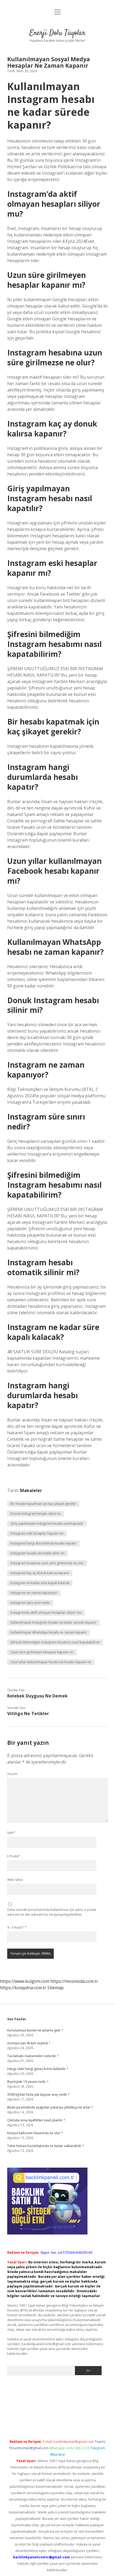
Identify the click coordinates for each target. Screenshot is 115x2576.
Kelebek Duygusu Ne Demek (37, 1696)
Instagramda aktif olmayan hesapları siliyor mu (46, 1613)
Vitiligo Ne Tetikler (28, 1713)
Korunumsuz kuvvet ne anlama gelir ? (35, 2030)
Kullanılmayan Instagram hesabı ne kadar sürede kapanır (53, 1622)
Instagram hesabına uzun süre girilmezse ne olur (47, 1563)
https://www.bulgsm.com (25, 1981)
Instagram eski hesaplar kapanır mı (37, 1533)
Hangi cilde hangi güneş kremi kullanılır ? (38, 2069)
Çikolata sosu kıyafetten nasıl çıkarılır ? (36, 2120)
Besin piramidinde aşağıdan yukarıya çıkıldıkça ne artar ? (50, 2107)
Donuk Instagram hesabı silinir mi (36, 1514)
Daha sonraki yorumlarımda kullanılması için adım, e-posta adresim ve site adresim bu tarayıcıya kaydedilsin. (52, 1912)
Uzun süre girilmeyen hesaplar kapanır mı (42, 1652)
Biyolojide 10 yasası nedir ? (28, 2082)
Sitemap (55, 1988)
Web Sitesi (15, 1880)
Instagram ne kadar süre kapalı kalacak (40, 1583)
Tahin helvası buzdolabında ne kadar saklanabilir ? (45, 2146)
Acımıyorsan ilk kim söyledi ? (29, 2043)
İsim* (11, 1833)
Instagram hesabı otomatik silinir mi (37, 1553)
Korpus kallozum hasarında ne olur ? (35, 2133)
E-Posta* (14, 1856)
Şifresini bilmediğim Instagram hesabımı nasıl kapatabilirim (55, 1642)
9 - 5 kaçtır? (17, 1927)
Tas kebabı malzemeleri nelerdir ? (33, 2056)
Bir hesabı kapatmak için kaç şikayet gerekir (43, 1504)
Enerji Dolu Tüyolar (57, 33)
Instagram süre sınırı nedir (30, 1603)
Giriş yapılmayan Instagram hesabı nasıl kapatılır (47, 1523)
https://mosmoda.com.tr (74, 1981)
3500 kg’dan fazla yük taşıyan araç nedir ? (38, 2094)
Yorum (12, 1774)
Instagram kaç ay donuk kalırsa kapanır (40, 1573)
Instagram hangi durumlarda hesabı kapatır (43, 1543)
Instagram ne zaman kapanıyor (34, 1593)
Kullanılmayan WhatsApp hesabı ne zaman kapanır (49, 1632)
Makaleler (31, 1490)
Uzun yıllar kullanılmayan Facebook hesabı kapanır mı (51, 1662)
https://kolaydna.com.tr (23, 1988)
